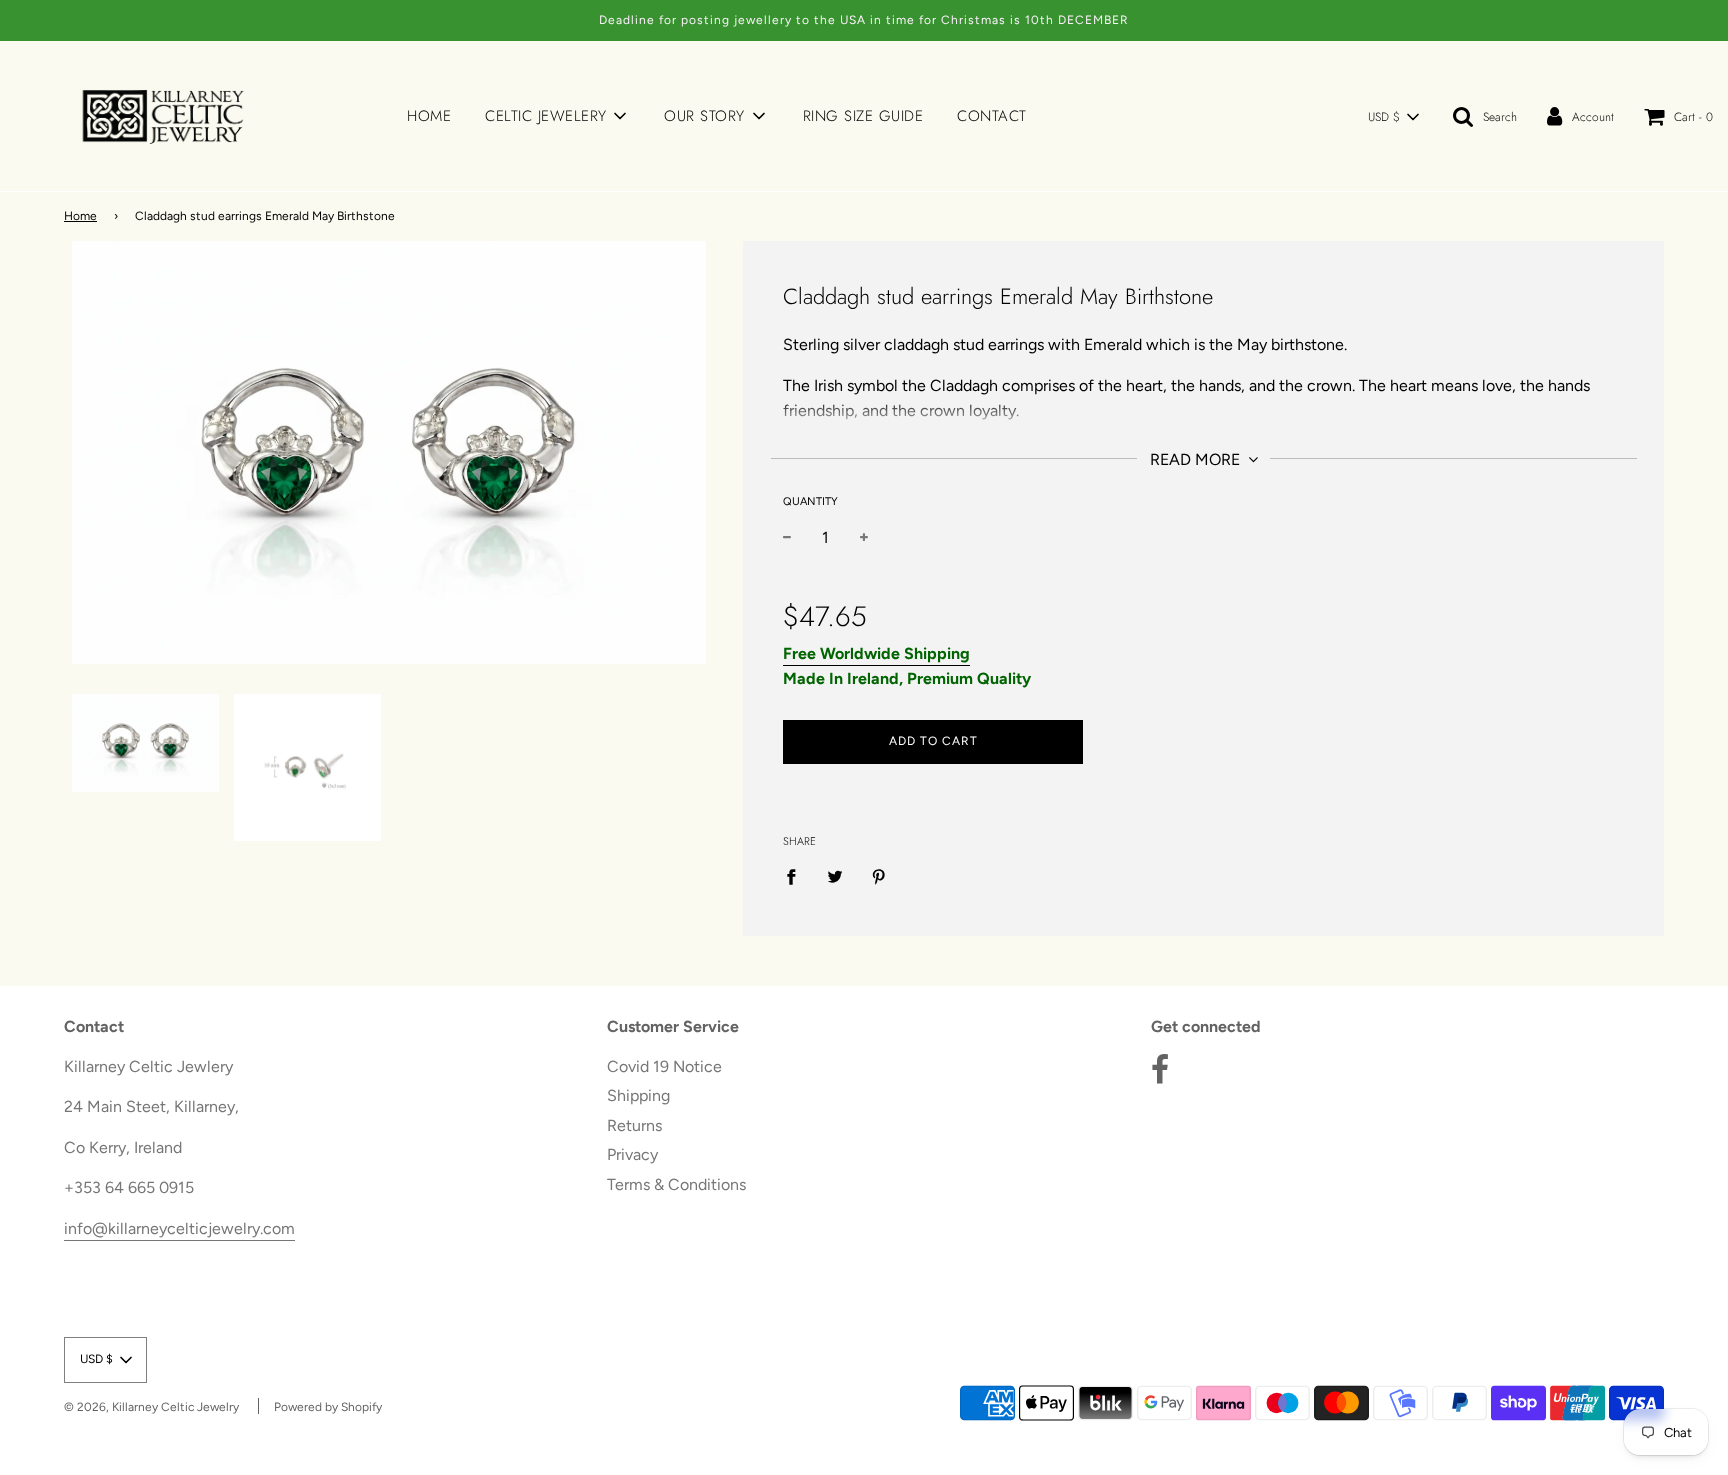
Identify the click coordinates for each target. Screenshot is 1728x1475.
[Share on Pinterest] (879, 876)
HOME (429, 116)
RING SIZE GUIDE (863, 116)
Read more (1197, 459)
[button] (1393, 117)
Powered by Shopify (328, 1407)
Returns (634, 1125)
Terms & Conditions (676, 1184)
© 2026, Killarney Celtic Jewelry (151, 1407)
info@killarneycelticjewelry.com (179, 1228)
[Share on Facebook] (797, 876)
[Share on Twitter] (835, 876)
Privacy (632, 1154)
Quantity (810, 501)
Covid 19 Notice (664, 1066)
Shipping (638, 1095)
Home (80, 216)
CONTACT (992, 116)
